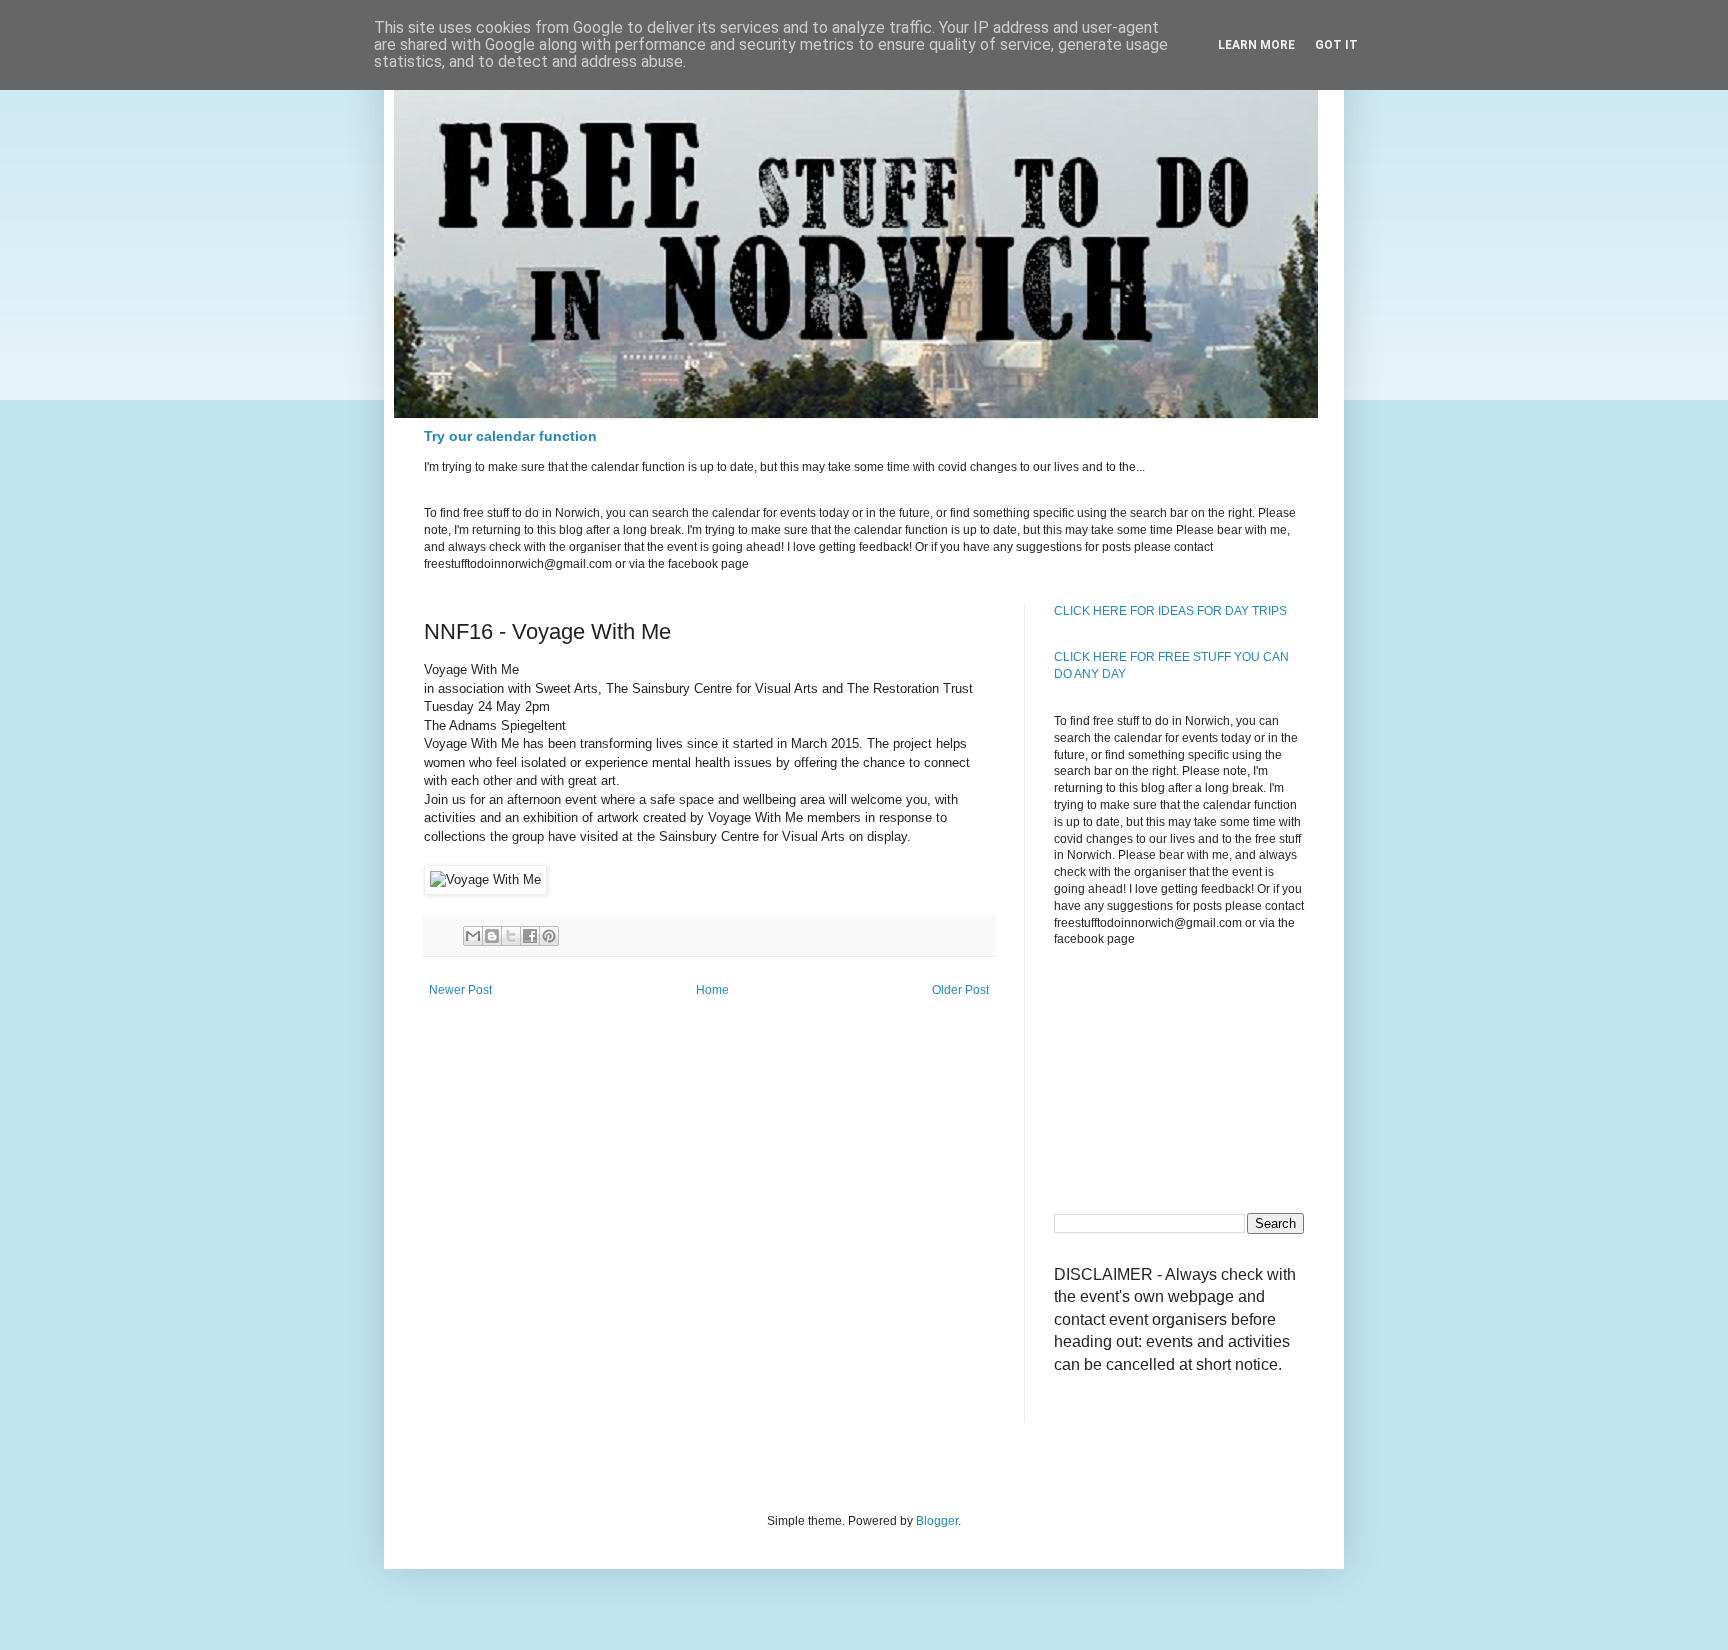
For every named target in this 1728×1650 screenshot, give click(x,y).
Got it (1336, 45)
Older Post (960, 990)
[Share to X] (511, 936)
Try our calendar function (510, 436)
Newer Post (460, 990)
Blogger (937, 1521)
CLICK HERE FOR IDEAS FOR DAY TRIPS (1170, 611)
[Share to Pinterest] (549, 936)
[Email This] (473, 936)
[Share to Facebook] (530, 936)
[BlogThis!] (492, 936)
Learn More (1256, 45)
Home (712, 990)
